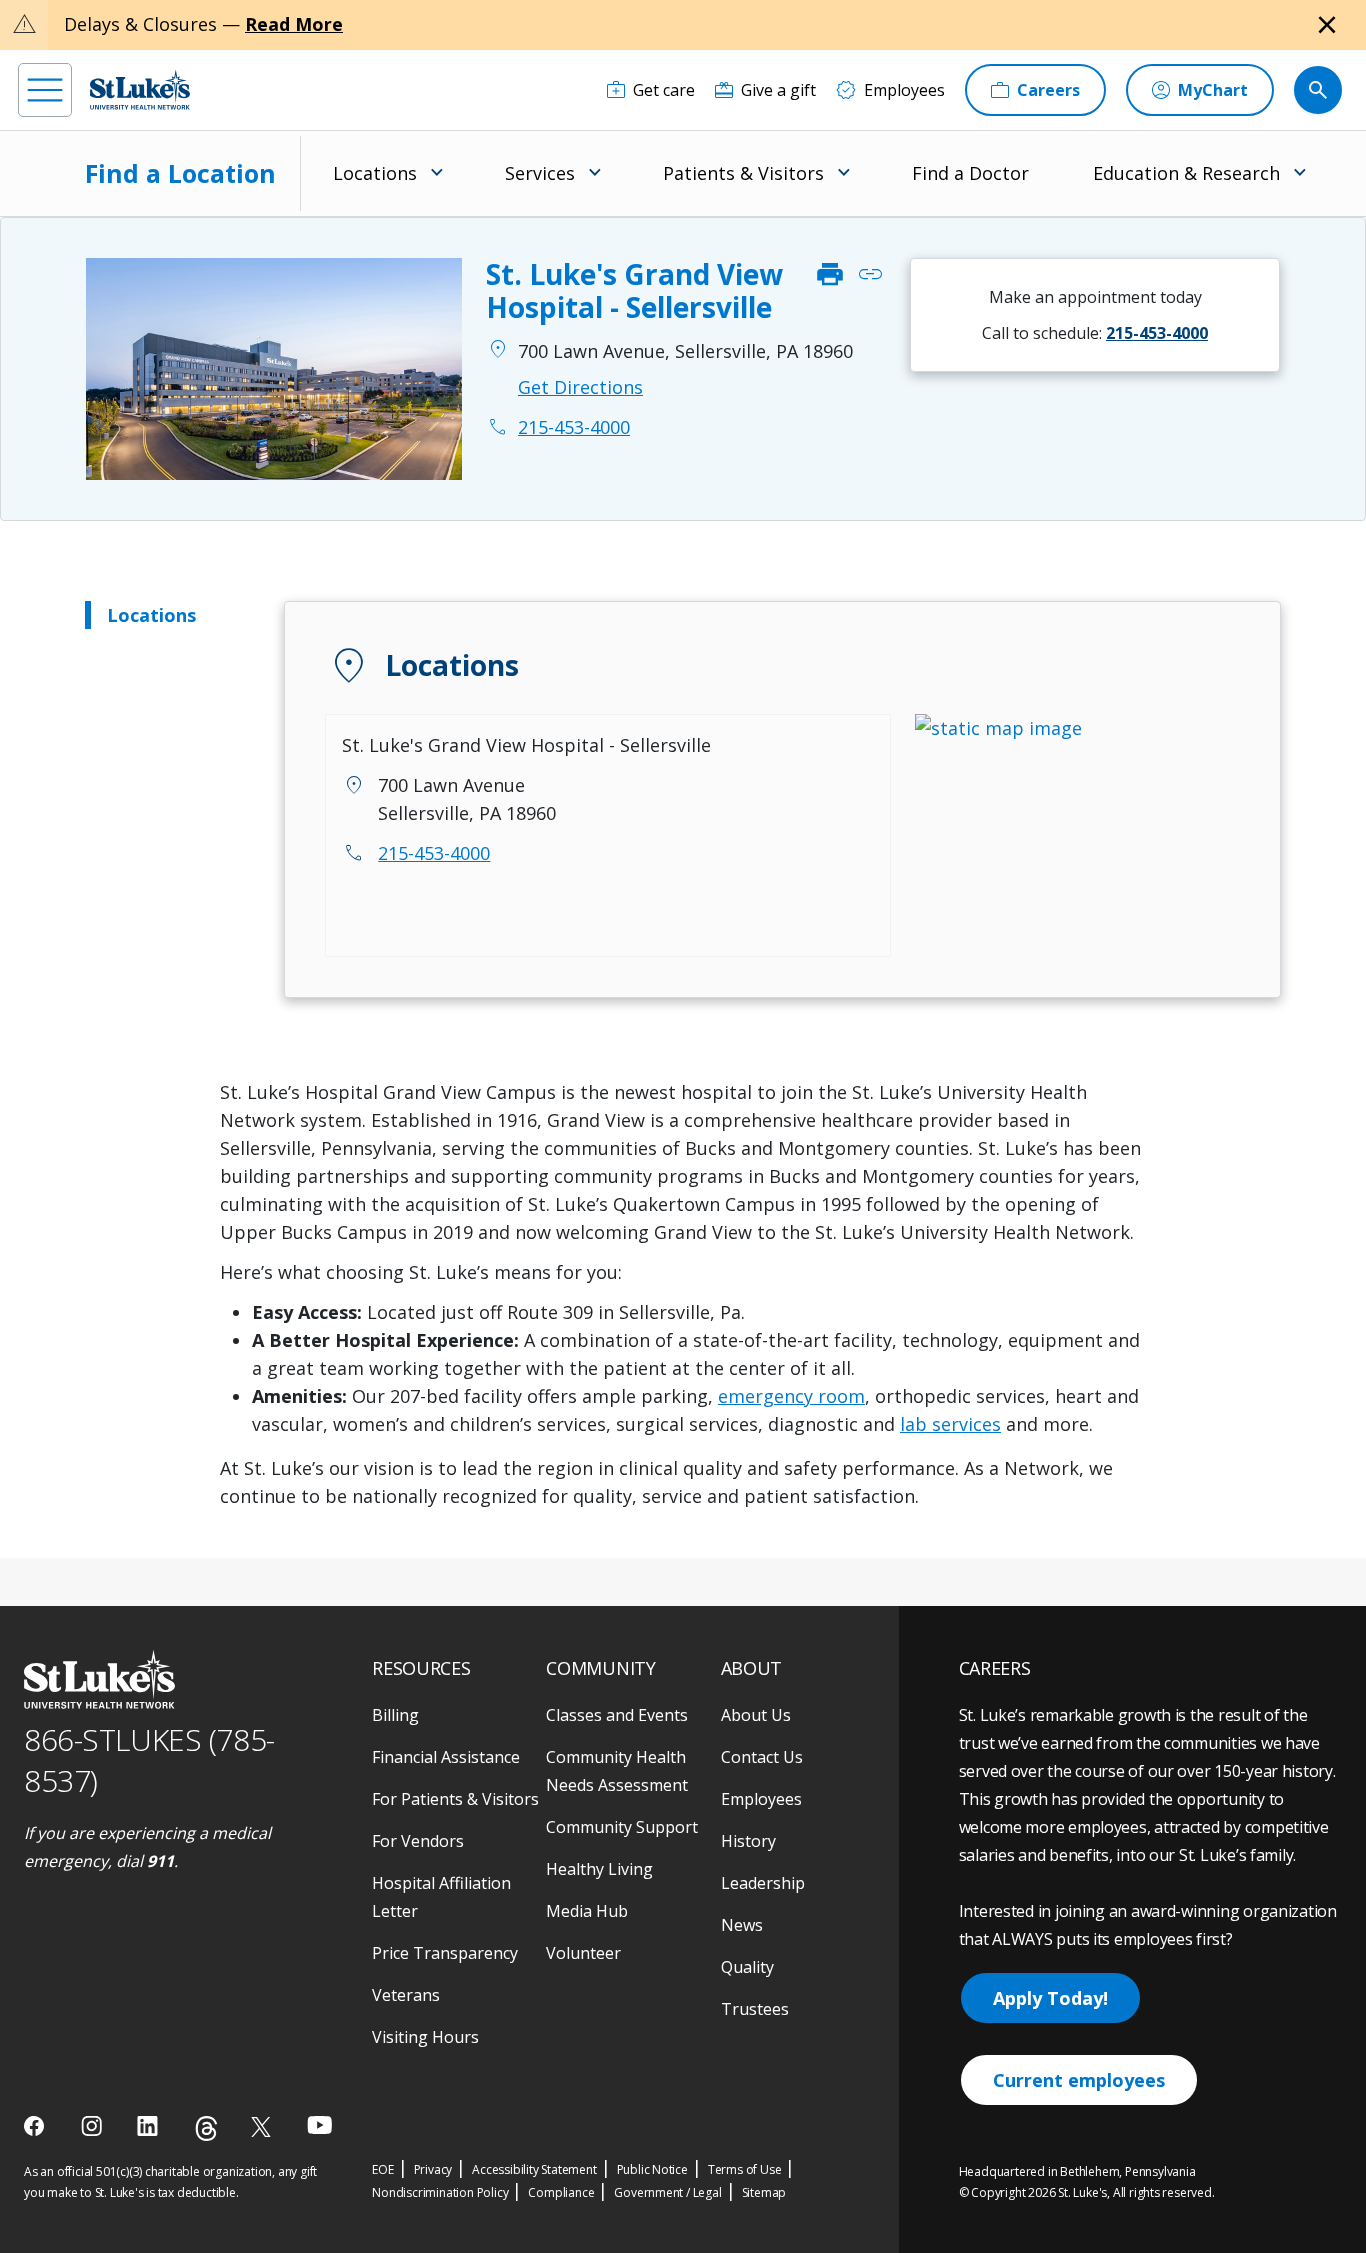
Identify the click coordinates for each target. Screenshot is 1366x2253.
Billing (395, 1715)
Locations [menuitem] (375, 173)
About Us (756, 1715)
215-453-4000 (434, 853)
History (748, 1841)
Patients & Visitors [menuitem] (743, 173)
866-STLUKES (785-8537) (149, 1760)
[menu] (45, 90)
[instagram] (93, 2126)
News (742, 1925)
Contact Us (762, 1757)
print (830, 275)
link (870, 275)
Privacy (433, 2169)
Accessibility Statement (534, 2169)
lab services (950, 1424)
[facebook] (36, 2126)
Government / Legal (667, 2192)
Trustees (755, 2009)
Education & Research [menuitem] (1186, 173)
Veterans (406, 1995)
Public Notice (652, 2169)
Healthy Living (599, 1869)
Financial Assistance (446, 1757)
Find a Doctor (970, 173)
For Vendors (418, 1841)
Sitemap (764, 2192)
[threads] (206, 2128)
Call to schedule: (1095, 333)
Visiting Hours (425, 2037)
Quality (747, 1967)
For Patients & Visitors (455, 1799)
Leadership (763, 1883)
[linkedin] (149, 2126)
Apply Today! (1050, 1998)
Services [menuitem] (540, 173)
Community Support (622, 1827)
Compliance (561, 2192)
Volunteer (583, 1953)
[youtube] (319, 2124)
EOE (382, 2169)
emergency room (791, 1396)
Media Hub (587, 1911)
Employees (761, 1799)
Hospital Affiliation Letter (441, 1897)
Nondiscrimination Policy (440, 2192)
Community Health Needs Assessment (617, 1771)
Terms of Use (745, 2169)
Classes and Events (617, 1715)
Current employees (1079, 2080)
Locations (151, 615)
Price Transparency (445, 1953)
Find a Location (180, 173)
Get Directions (580, 387)
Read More (294, 24)
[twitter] (263, 2126)
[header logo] (140, 89)
